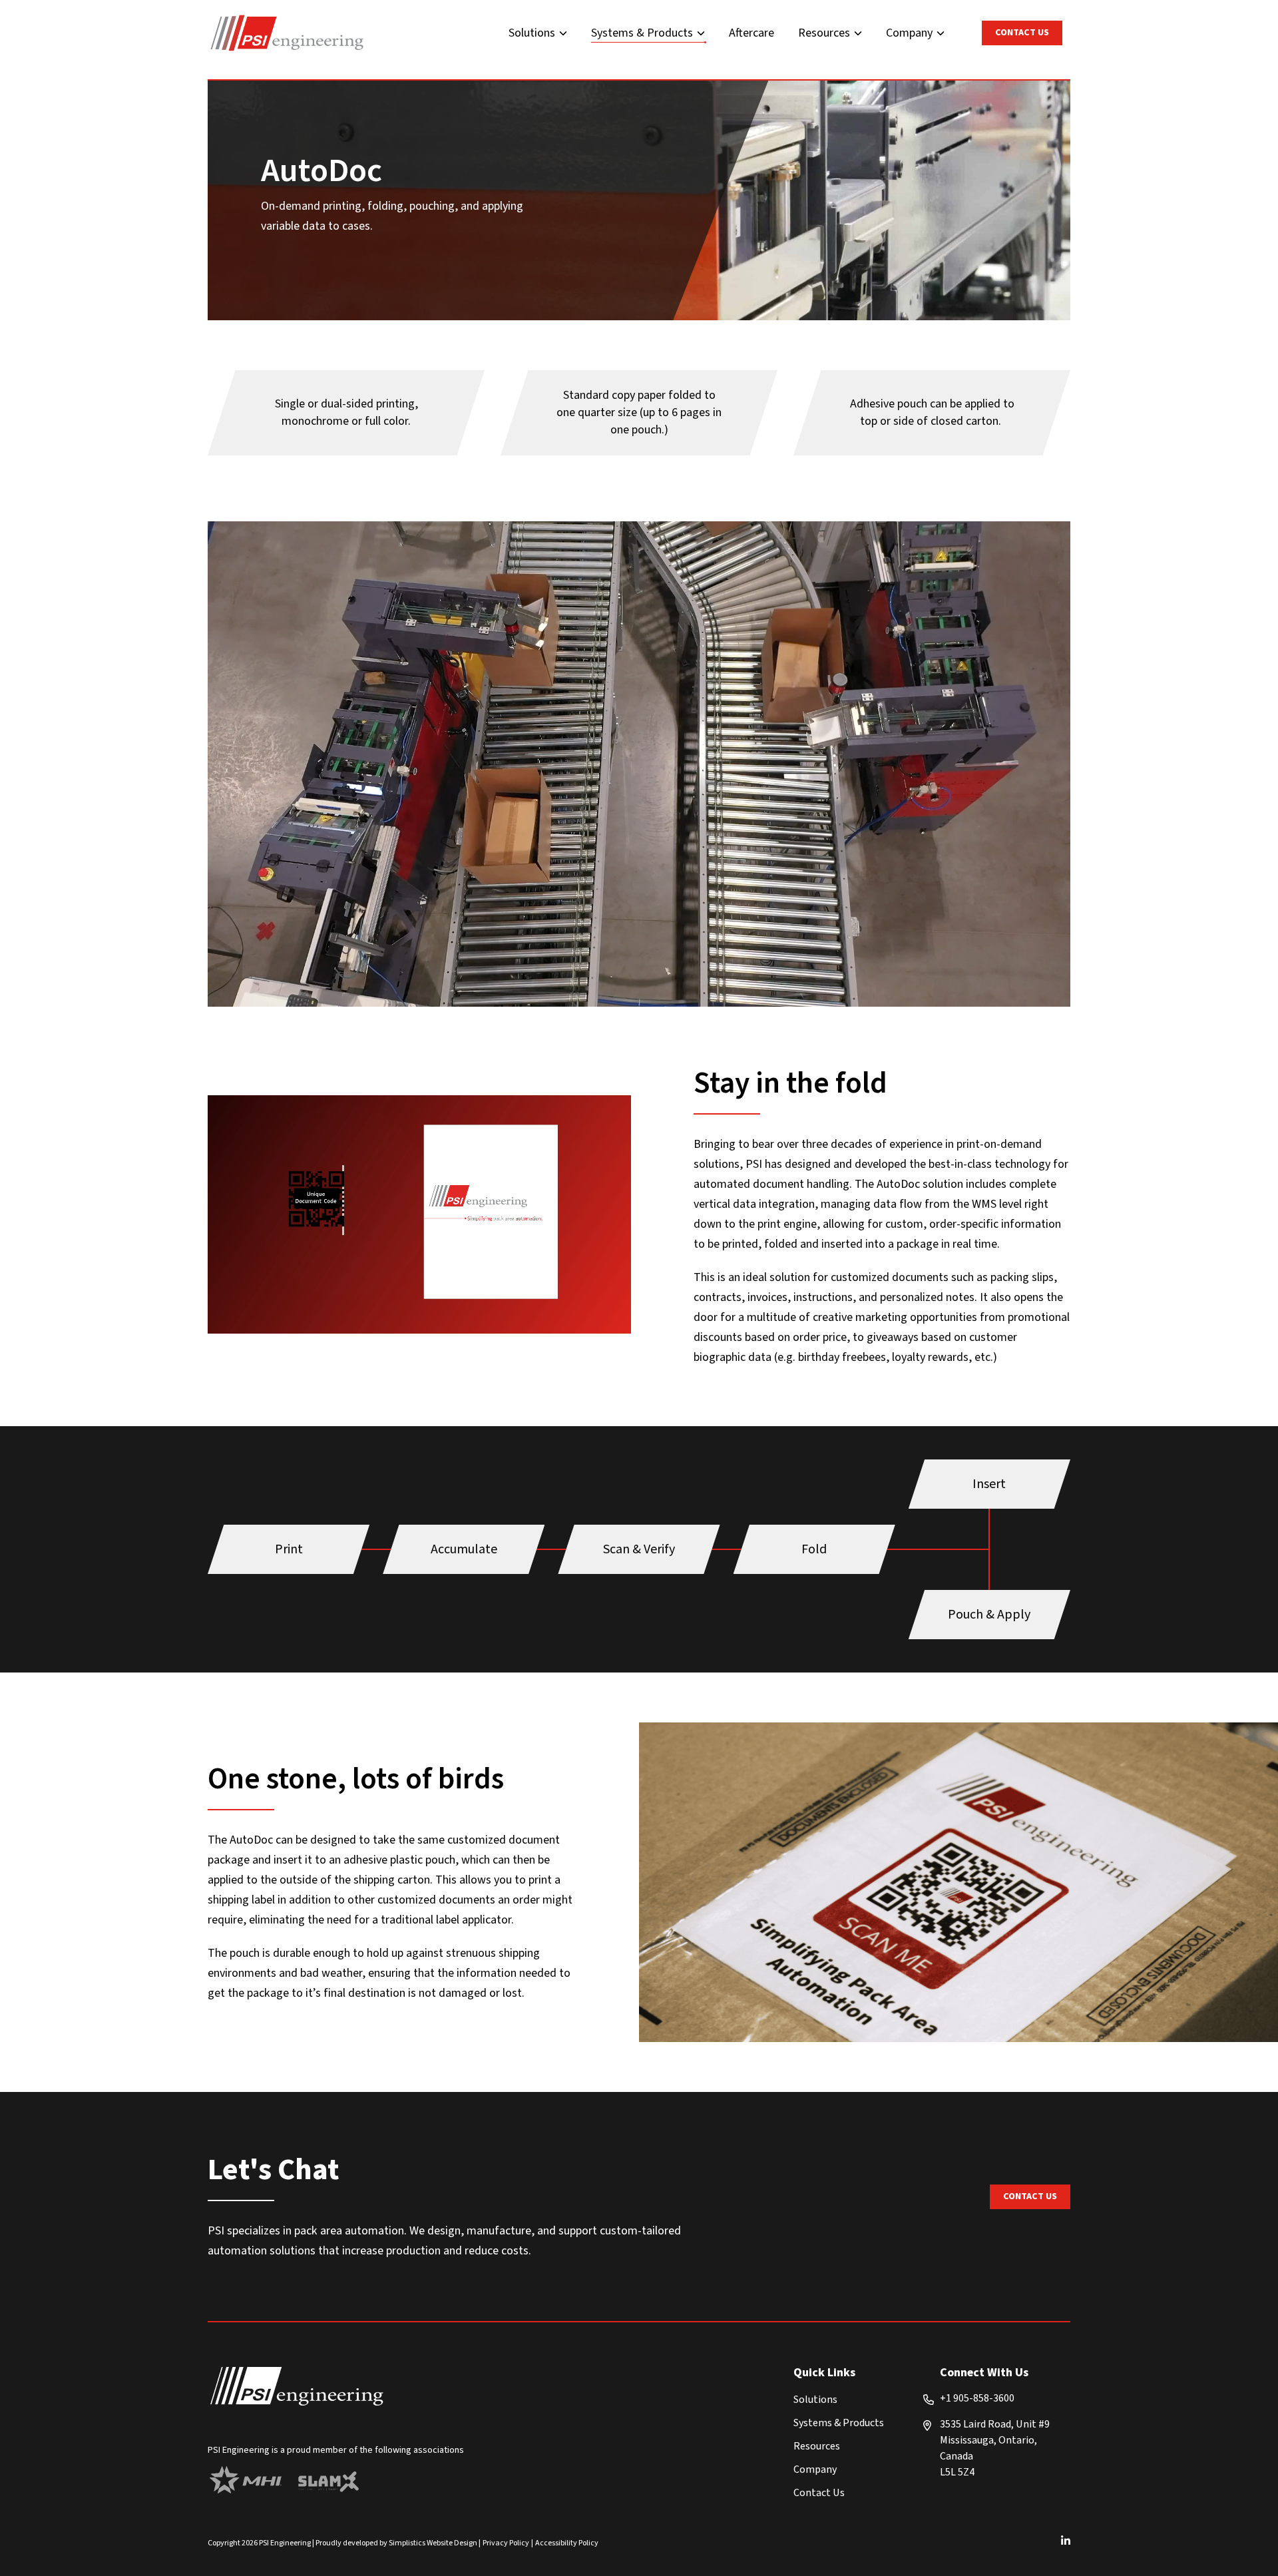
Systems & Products (642, 33)
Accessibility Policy (567, 2543)
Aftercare (751, 33)
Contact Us (1022, 33)
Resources (824, 33)
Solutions (532, 33)
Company (909, 33)
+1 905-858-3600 (977, 2398)
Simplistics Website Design (433, 2543)
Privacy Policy (506, 2543)
